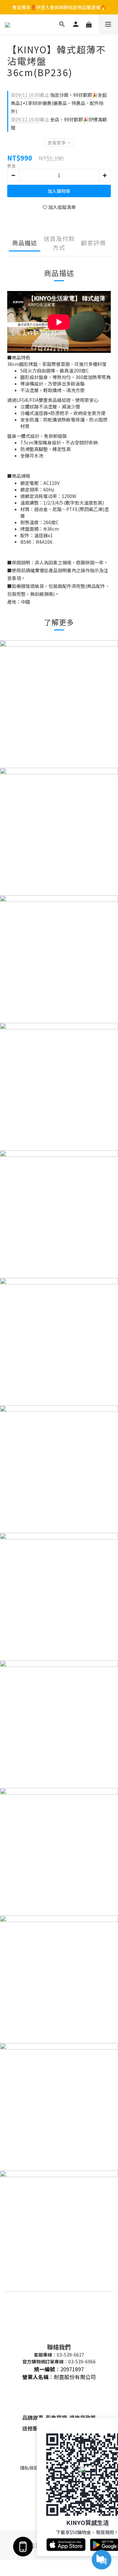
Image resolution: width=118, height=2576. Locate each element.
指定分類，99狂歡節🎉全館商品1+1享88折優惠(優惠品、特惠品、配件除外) (59, 103)
